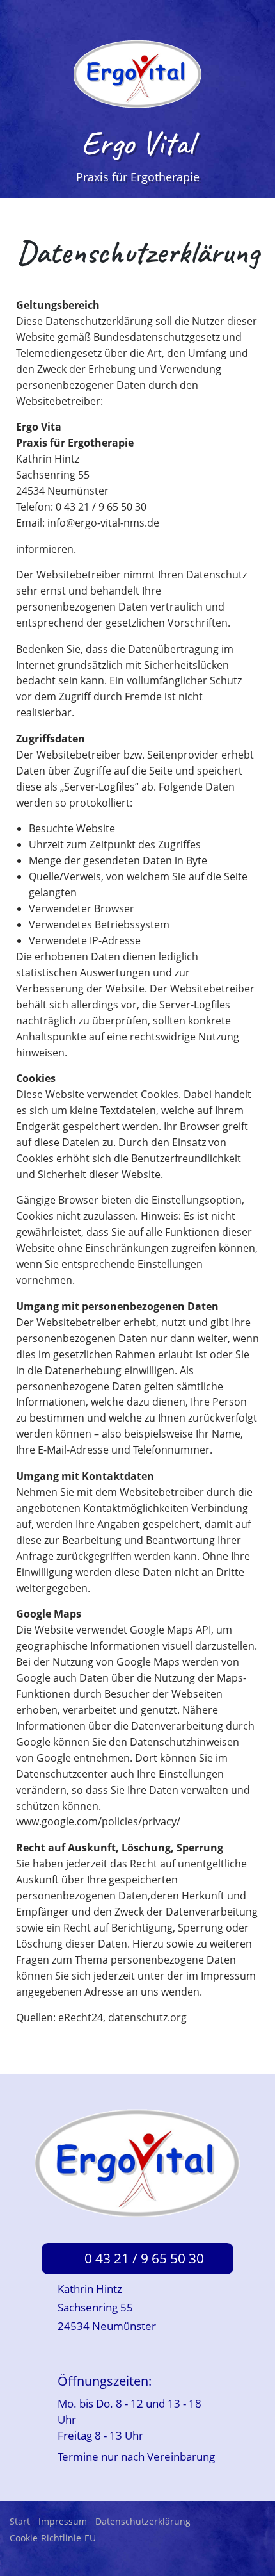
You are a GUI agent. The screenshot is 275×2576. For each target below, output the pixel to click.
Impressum (63, 2521)
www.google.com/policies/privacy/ (98, 1821)
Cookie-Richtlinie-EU (53, 2538)
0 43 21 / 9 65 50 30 (144, 2258)
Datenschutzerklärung (143, 2521)
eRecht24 (81, 2017)
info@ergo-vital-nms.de (103, 523)
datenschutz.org (147, 2017)
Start (20, 2521)
